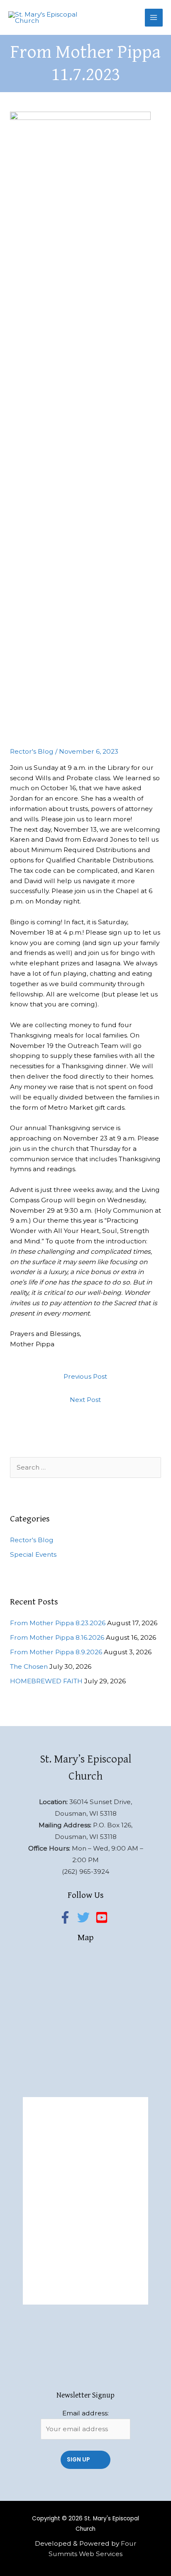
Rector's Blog (32, 751)
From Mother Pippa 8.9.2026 (56, 1652)
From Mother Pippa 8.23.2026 (58, 1623)
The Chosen (29, 1666)
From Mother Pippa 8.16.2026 (57, 1637)
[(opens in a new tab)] (82, 2106)
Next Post (85, 1400)
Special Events (33, 1554)
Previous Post (85, 1376)
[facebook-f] (67, 1917)
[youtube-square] (104, 1917)
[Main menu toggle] (154, 18)
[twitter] (85, 1917)
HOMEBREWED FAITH (46, 1681)
